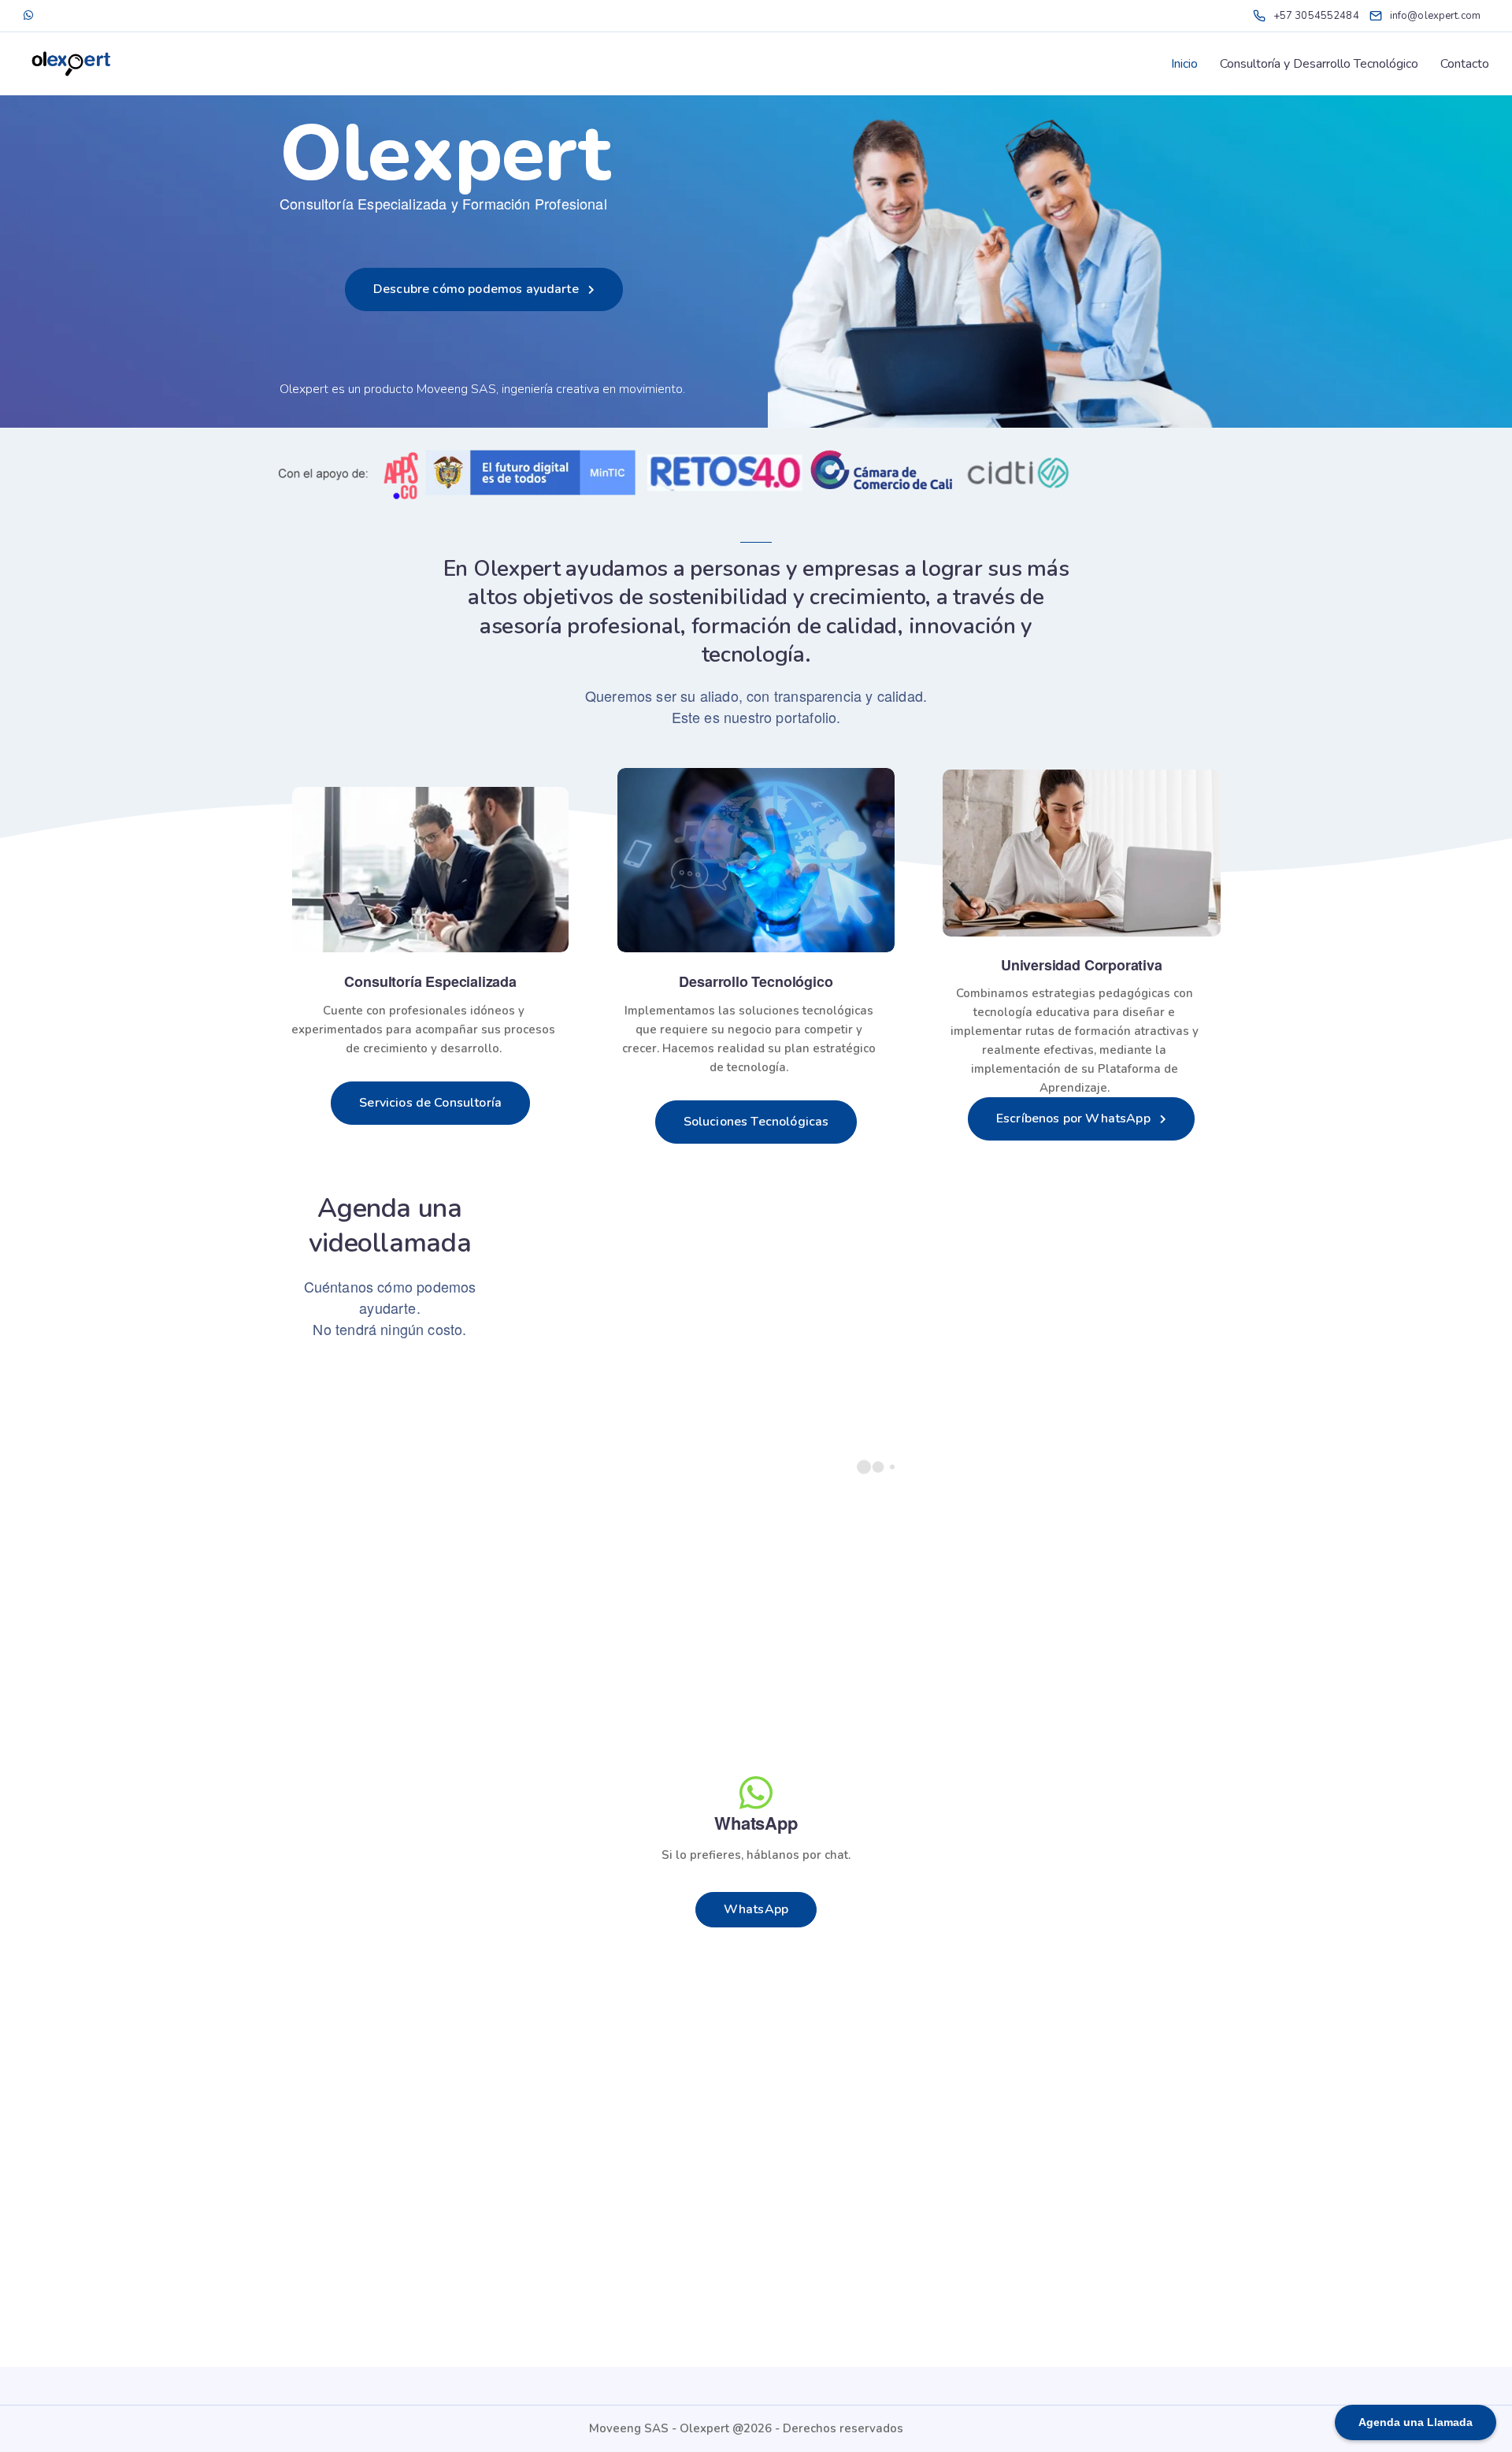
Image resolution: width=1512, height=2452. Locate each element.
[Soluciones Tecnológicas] (756, 860)
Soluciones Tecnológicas (756, 1122)
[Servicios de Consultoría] (430, 870)
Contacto (1465, 64)
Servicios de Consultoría (430, 1103)
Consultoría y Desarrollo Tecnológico (1319, 64)
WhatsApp (756, 1909)
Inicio (1184, 64)
